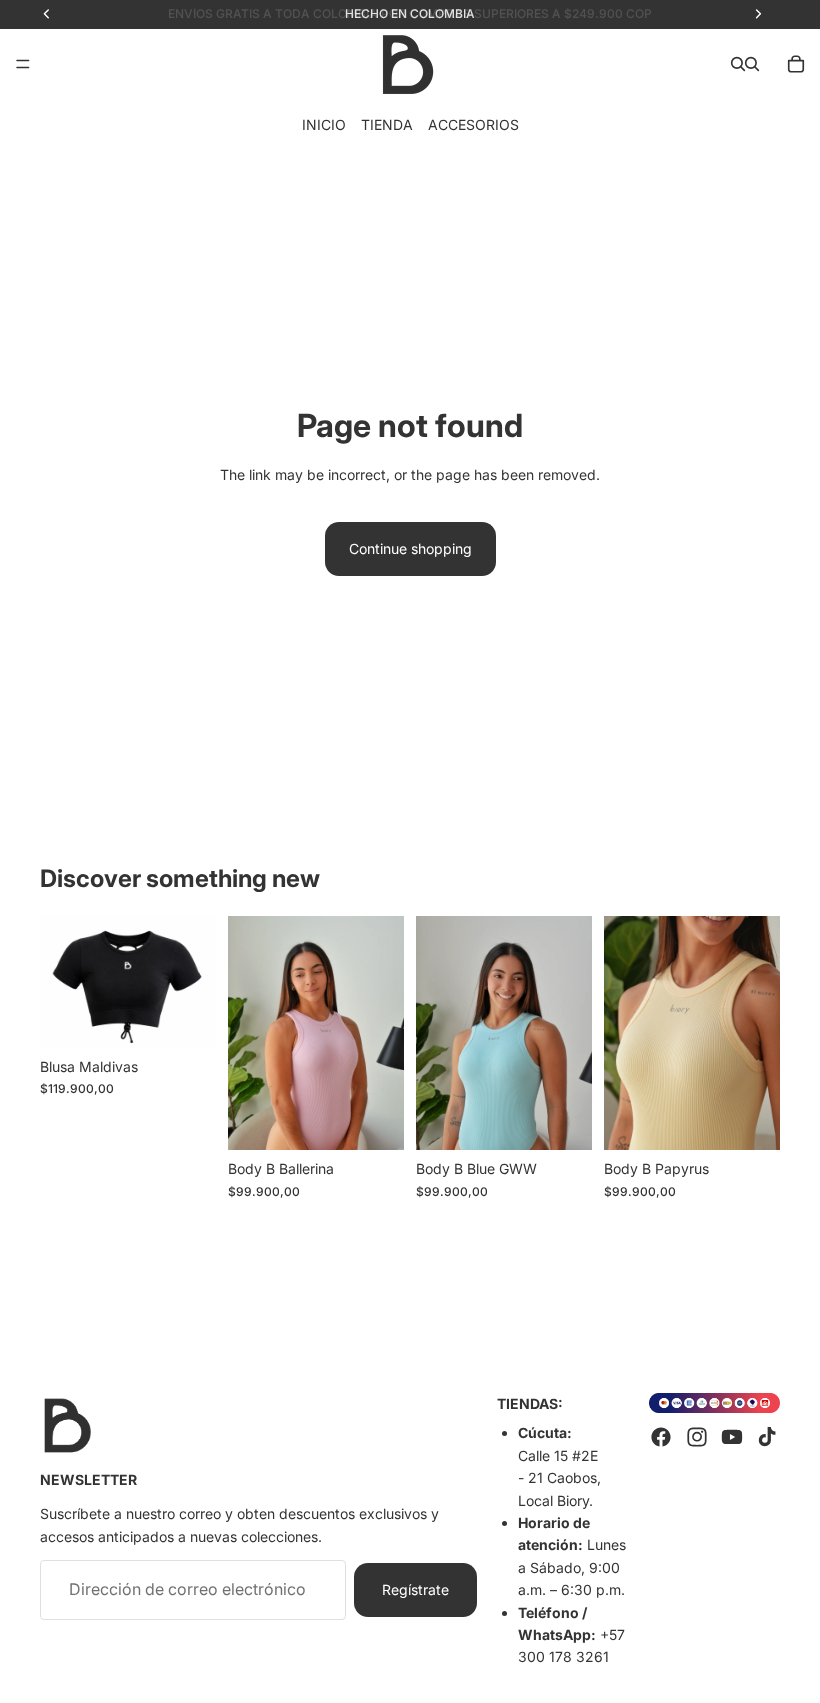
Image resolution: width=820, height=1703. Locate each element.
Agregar (390, 1118)
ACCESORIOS (473, 124)
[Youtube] (732, 1438)
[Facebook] (661, 1438)
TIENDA (387, 124)
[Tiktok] (767, 1438)
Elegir (202, 1016)
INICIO (324, 124)
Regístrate (415, 1589)
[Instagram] (697, 1438)
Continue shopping (410, 548)
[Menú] (23, 64)
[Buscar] (738, 64)
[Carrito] (796, 64)
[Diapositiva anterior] (62, 982)
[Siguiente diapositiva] (194, 982)
